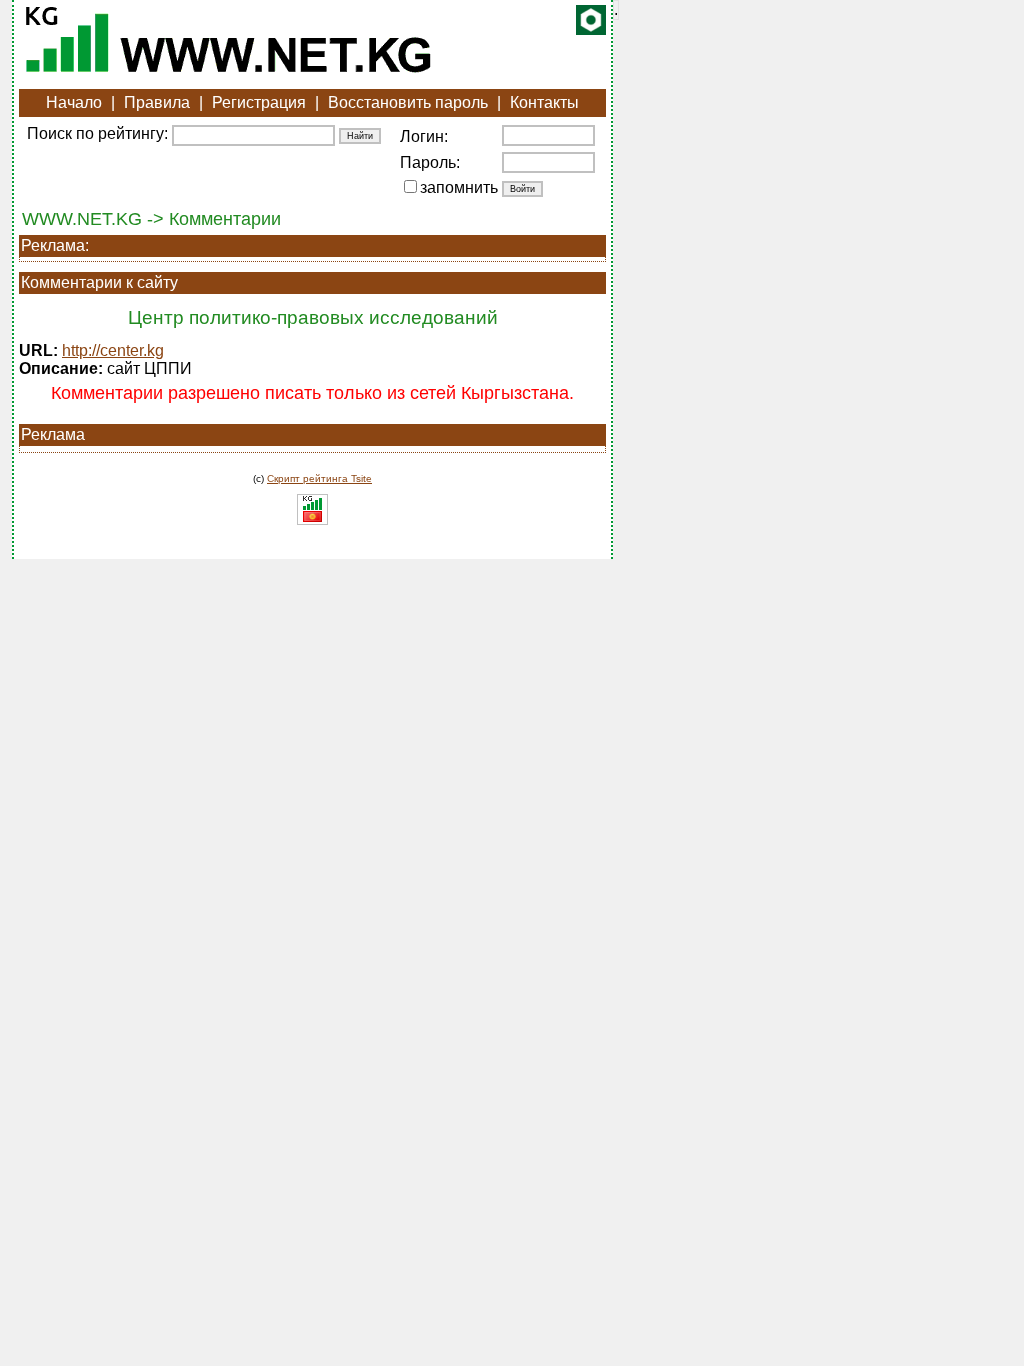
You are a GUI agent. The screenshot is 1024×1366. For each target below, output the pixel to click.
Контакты (544, 102)
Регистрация (259, 102)
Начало (74, 102)
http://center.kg (113, 350)
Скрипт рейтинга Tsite (319, 478)
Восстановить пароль (408, 102)
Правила (157, 102)
